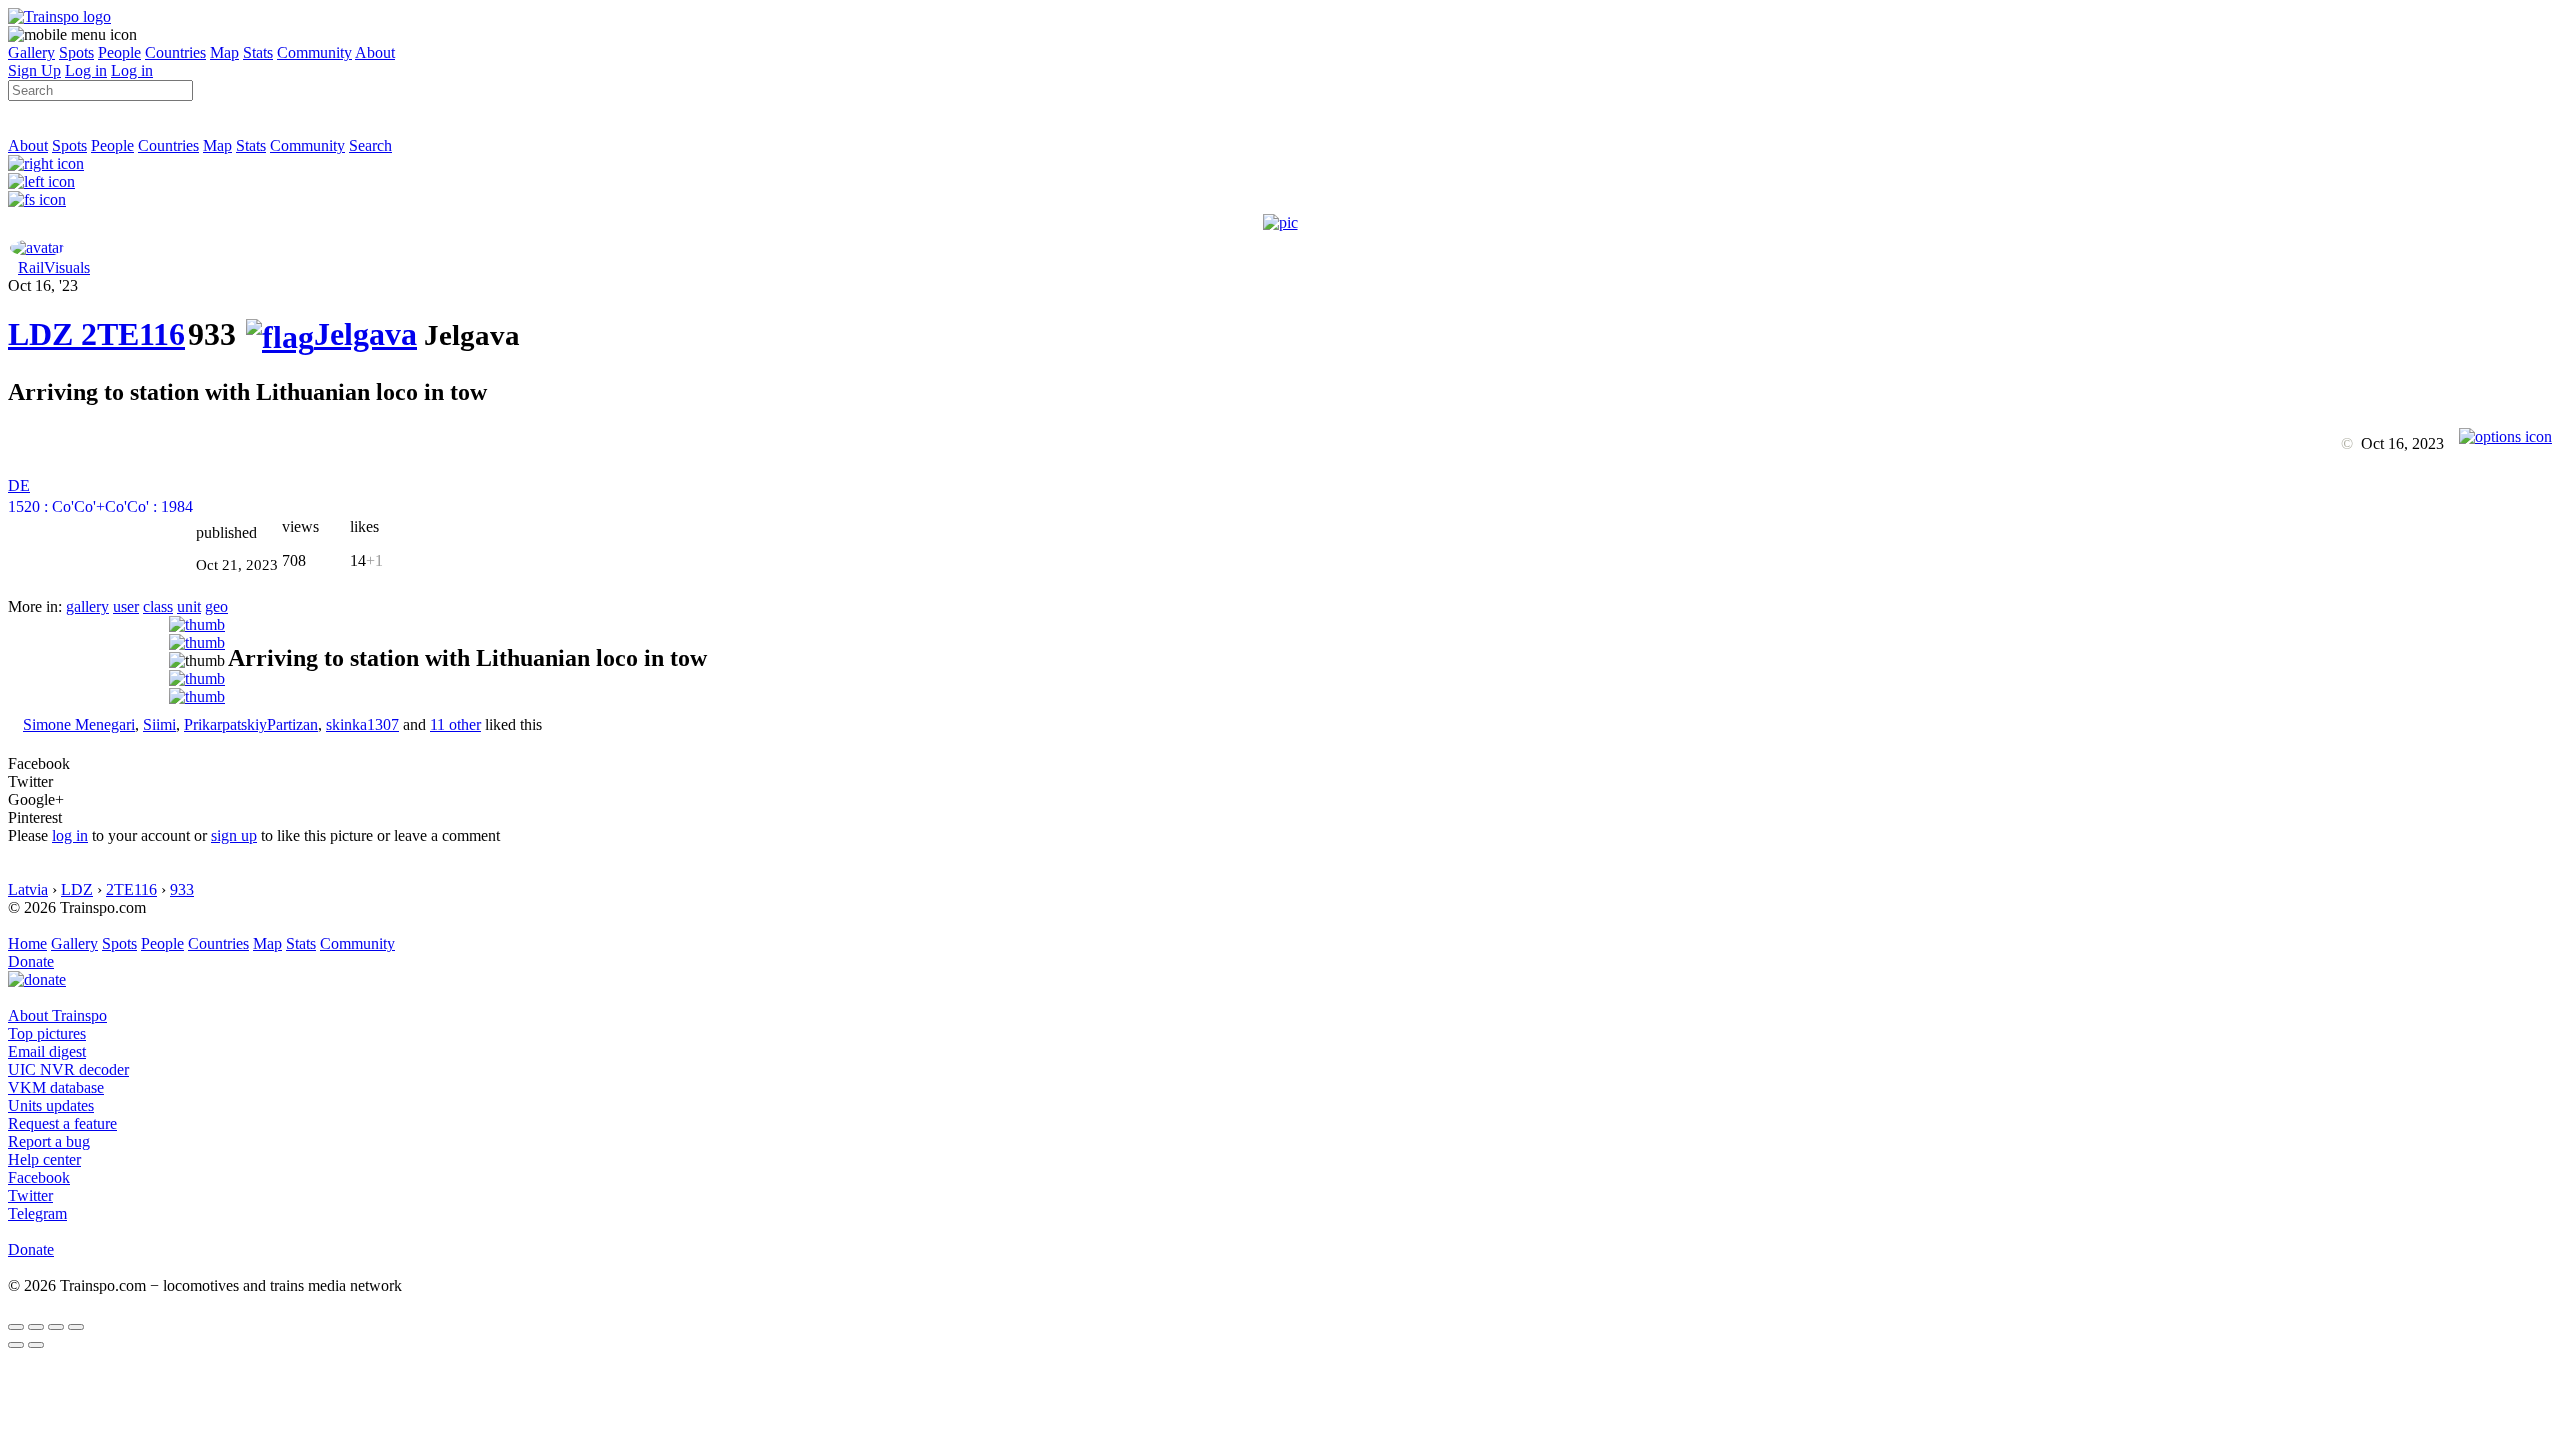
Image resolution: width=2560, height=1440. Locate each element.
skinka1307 (362, 724)
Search (370, 145)
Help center (44, 1159)
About (375, 52)
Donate (31, 961)
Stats (258, 52)
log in (70, 835)
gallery (87, 606)
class (158, 606)
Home (27, 943)
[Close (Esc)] (16, 1327)
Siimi (159, 724)
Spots (76, 52)
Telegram (37, 1213)
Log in (86, 70)
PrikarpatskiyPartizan (251, 724)
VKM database (56, 1087)
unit (189, 606)
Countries (175, 52)
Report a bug (49, 1141)
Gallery (31, 52)
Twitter (30, 1195)
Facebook (39, 1177)
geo (216, 606)
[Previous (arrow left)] (16, 1345)
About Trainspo (57, 1015)
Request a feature (62, 1123)
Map (224, 52)
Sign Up (34, 70)
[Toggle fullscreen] (56, 1327)
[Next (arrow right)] (36, 1345)
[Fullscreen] (37, 199)
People (119, 52)
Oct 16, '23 (43, 285)
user (126, 606)
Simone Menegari (79, 724)
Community (314, 52)
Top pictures (47, 1033)
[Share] (36, 1327)
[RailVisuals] (37, 247)
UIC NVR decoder (68, 1069)
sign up (234, 835)
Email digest (47, 1051)
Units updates (51, 1105)
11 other (455, 724)
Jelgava (365, 334)
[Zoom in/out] (76, 1327)
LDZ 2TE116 (96, 334)
